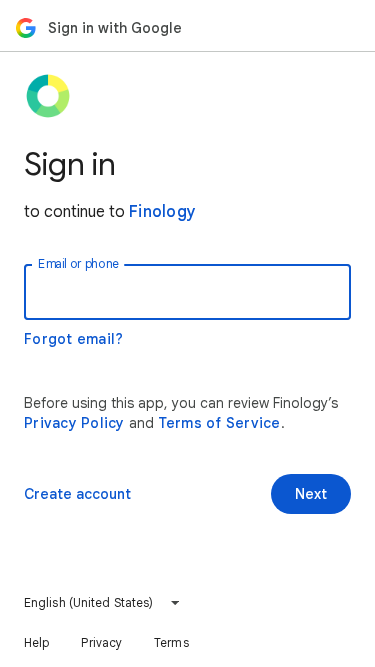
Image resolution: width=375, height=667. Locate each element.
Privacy (101, 642)
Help (36, 642)
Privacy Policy (74, 423)
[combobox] (102, 603)
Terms (171, 642)
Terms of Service (219, 423)
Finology (162, 212)
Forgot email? (73, 339)
